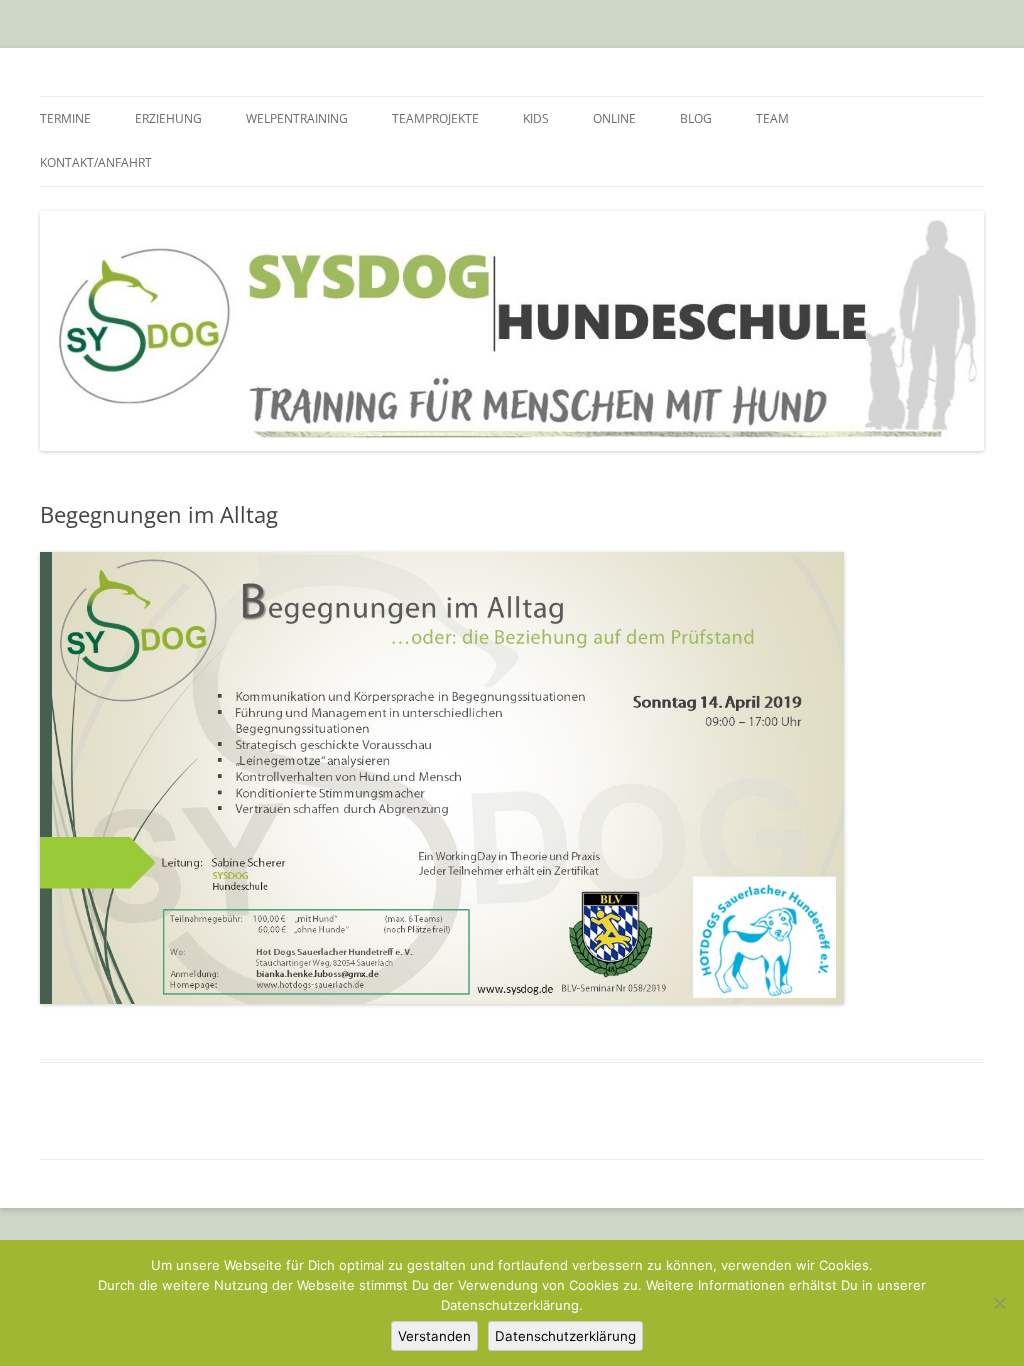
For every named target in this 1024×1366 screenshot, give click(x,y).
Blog (696, 118)
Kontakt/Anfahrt (96, 162)
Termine (65, 118)
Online (614, 118)
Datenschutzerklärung (565, 1336)
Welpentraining (297, 118)
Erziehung (168, 118)
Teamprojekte (435, 118)
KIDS (536, 118)
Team (772, 118)
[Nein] (999, 1303)
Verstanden (434, 1336)
